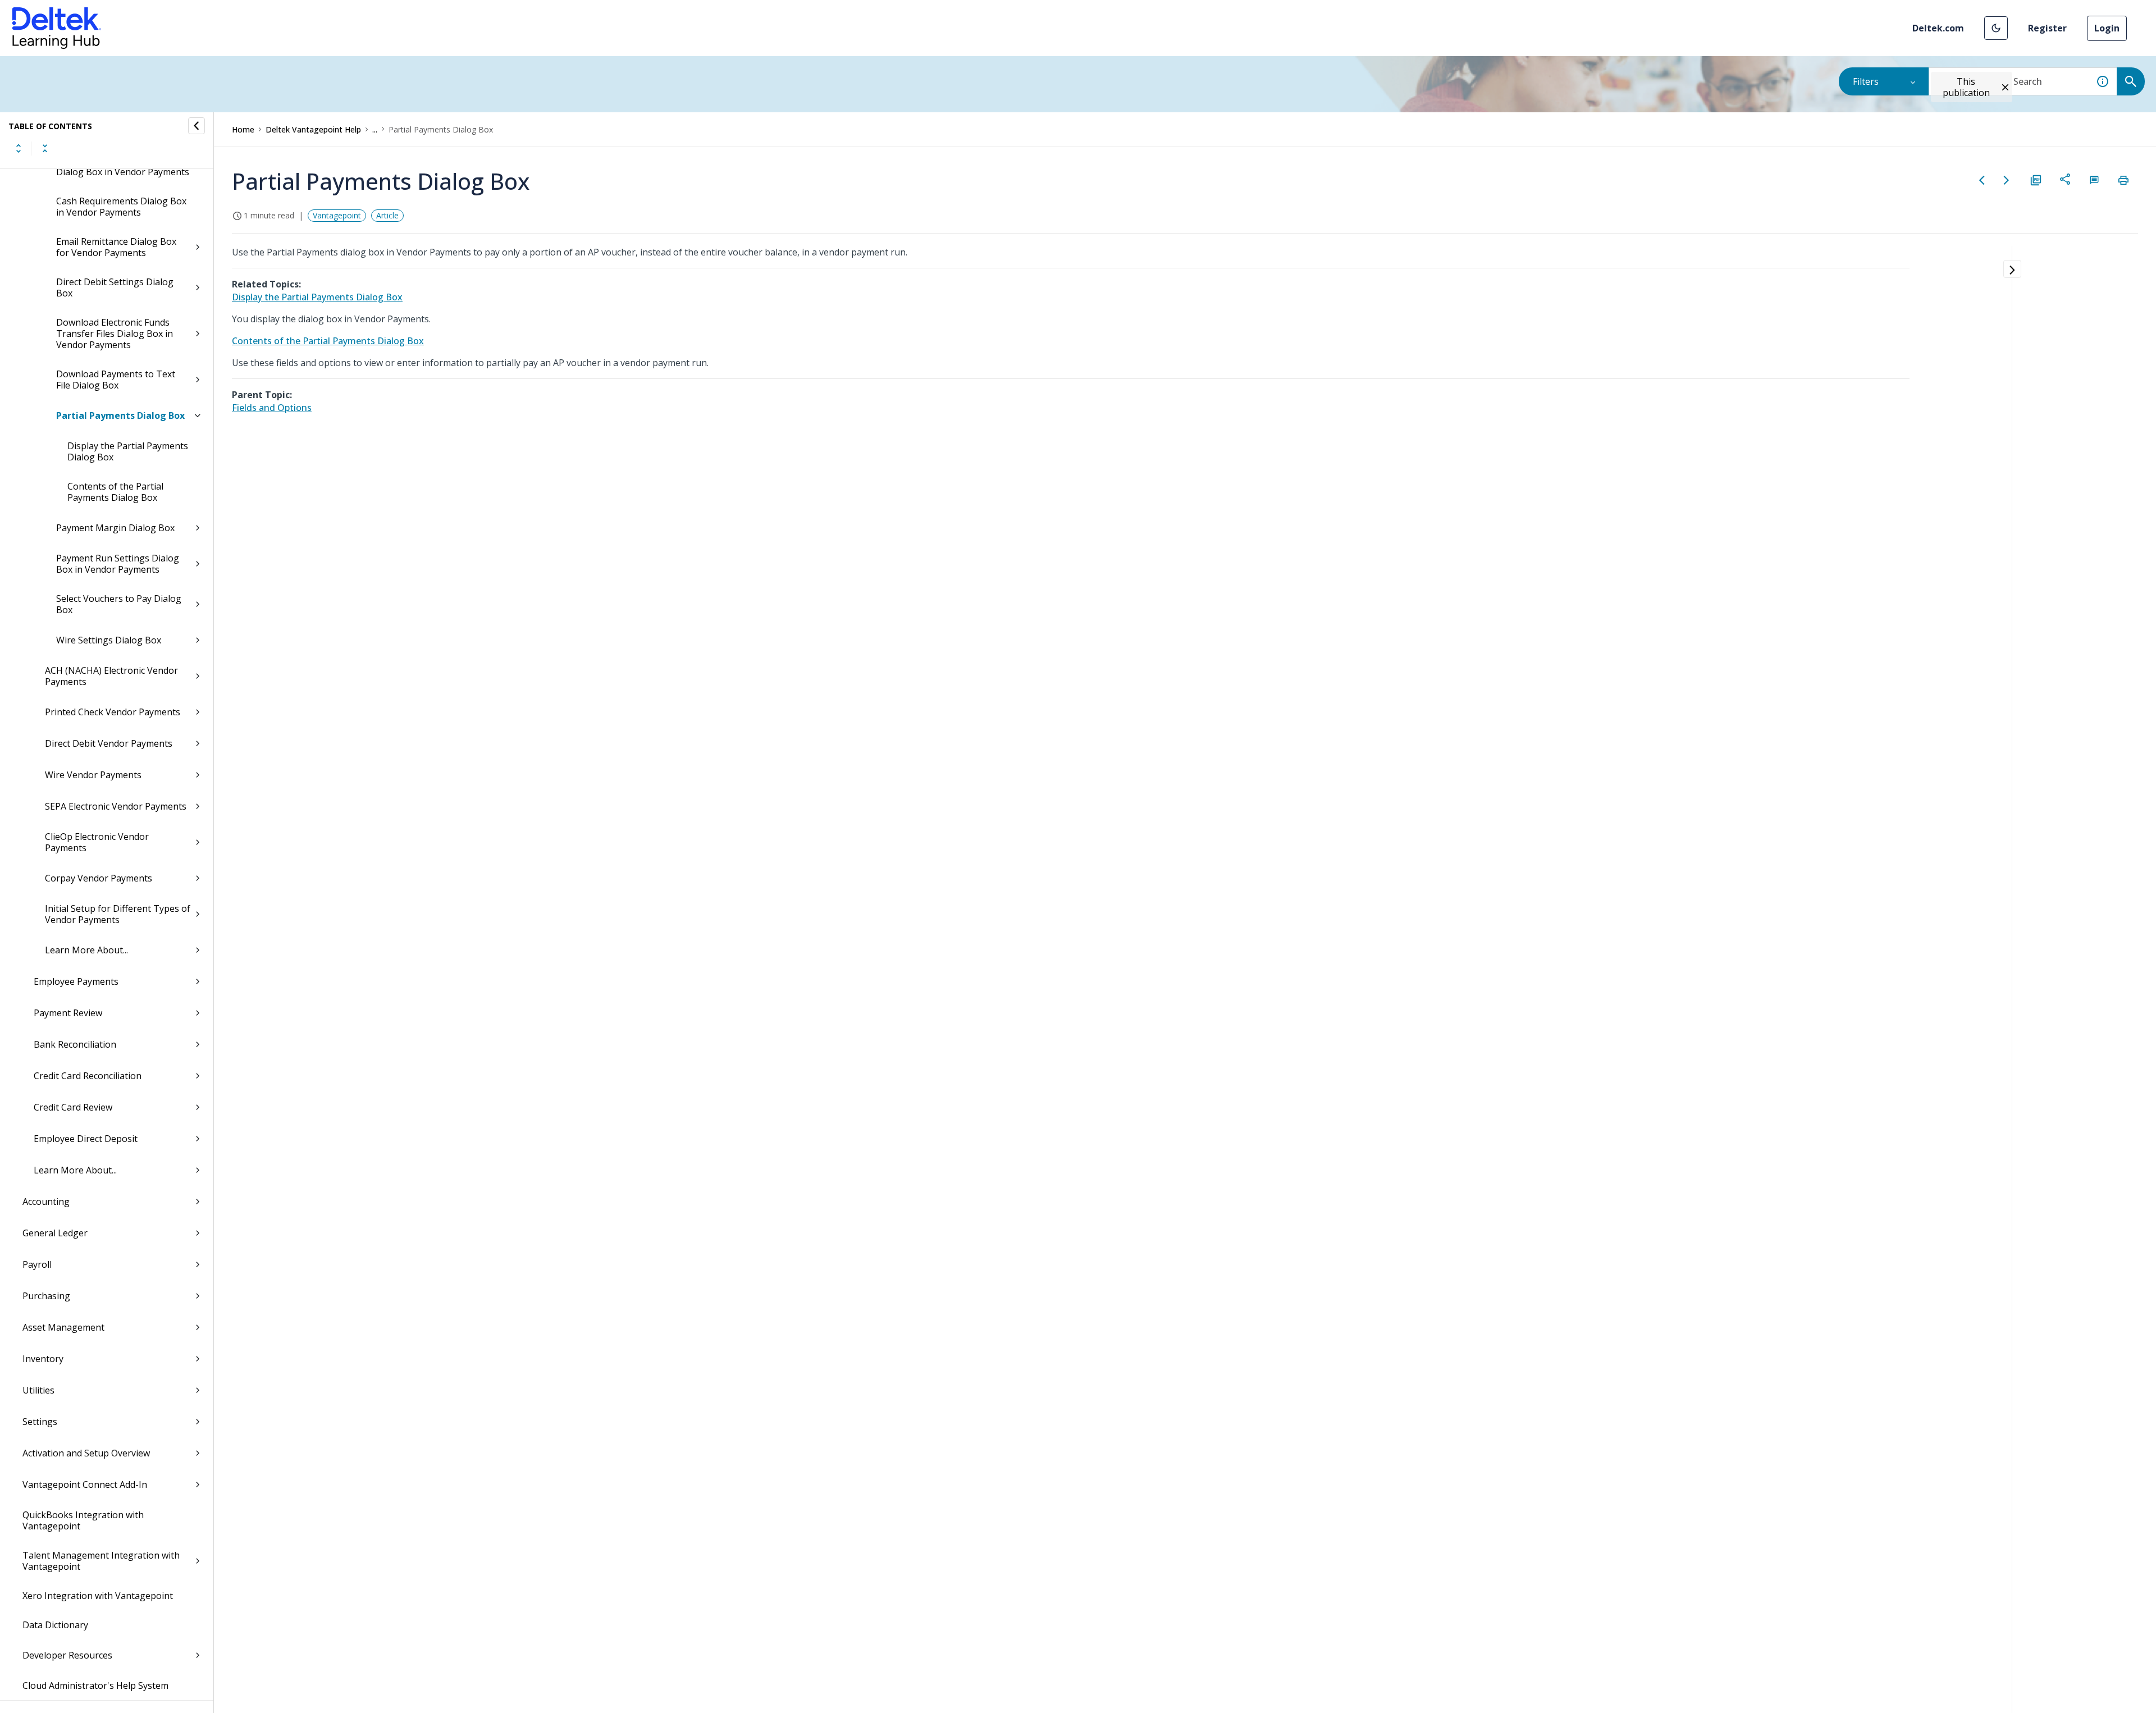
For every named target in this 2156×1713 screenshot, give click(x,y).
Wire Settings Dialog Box (109, 640)
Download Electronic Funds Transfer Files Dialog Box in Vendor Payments (115, 334)
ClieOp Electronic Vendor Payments (97, 842)
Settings (40, 1422)
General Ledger (55, 1233)
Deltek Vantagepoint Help (313, 129)
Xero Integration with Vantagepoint (98, 1596)
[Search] (2131, 81)
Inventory (43, 1359)
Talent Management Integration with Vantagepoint (101, 1561)
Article (387, 215)
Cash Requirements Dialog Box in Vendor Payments (121, 207)
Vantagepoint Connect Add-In (85, 1484)
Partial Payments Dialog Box (120, 415)
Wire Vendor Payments (93, 775)
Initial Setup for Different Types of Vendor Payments (118, 914)
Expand (19, 148)
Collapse (45, 148)
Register (2047, 28)
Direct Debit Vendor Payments (109, 743)
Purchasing (46, 1296)
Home (243, 129)
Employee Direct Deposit (86, 1139)
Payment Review (68, 1013)
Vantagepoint (337, 215)
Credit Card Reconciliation (88, 1076)
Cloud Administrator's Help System (95, 1685)
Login (2107, 28)
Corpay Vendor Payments (99, 878)
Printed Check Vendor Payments (113, 712)
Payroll (37, 1264)
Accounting (46, 1202)
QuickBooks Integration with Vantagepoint (83, 1520)
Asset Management (63, 1327)
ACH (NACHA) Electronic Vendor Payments (111, 676)
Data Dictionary (55, 1625)
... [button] (375, 129)
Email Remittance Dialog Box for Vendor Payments (116, 247)
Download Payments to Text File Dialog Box (116, 380)
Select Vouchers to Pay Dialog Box (119, 604)
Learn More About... (86, 950)
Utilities (38, 1390)
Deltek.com (1938, 28)
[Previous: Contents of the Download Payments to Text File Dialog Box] (1982, 180)
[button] (1996, 28)
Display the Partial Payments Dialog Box (128, 451)
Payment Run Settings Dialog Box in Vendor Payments (118, 564)
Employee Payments (76, 981)
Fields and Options (272, 408)
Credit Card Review (73, 1107)
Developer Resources (67, 1655)
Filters (1866, 81)
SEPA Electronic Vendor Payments (116, 806)
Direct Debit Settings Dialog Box (115, 287)
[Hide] (197, 126)
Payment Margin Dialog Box (115, 528)
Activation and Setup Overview (86, 1453)
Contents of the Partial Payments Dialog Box (115, 492)
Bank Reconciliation (75, 1044)
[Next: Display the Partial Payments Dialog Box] (2007, 180)
